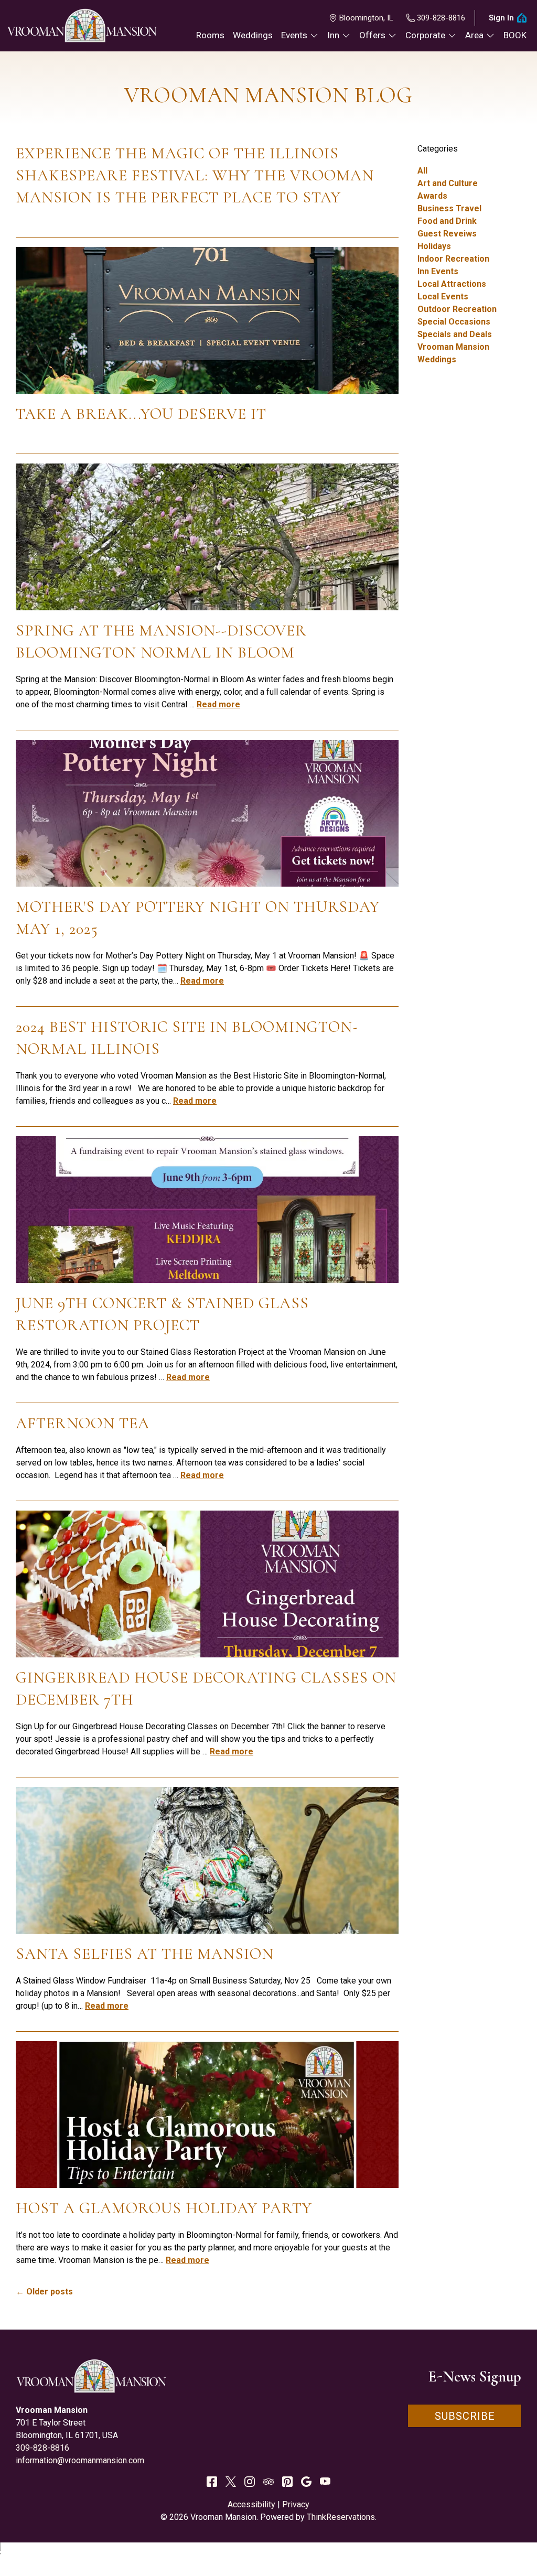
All (422, 171)
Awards (432, 196)
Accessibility (251, 2504)
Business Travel (449, 208)
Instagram (250, 2482)
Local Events (443, 297)
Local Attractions (452, 284)
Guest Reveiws (447, 234)
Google (306, 2482)
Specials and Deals (455, 334)
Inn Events (438, 271)
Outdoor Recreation (457, 309)
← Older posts (44, 2292)
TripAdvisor (268, 2482)
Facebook (212, 2482)
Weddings (437, 359)
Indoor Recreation (453, 259)
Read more (218, 704)
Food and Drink (447, 221)
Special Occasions (454, 322)
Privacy (296, 2504)
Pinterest (287, 2482)
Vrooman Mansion (453, 347)
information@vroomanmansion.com (80, 2460)
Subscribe (465, 2416)
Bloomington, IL (366, 18)
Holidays (434, 246)
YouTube (325, 2482)
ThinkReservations (341, 2517)
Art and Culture (448, 183)
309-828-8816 (441, 18)
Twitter (231, 2482)
